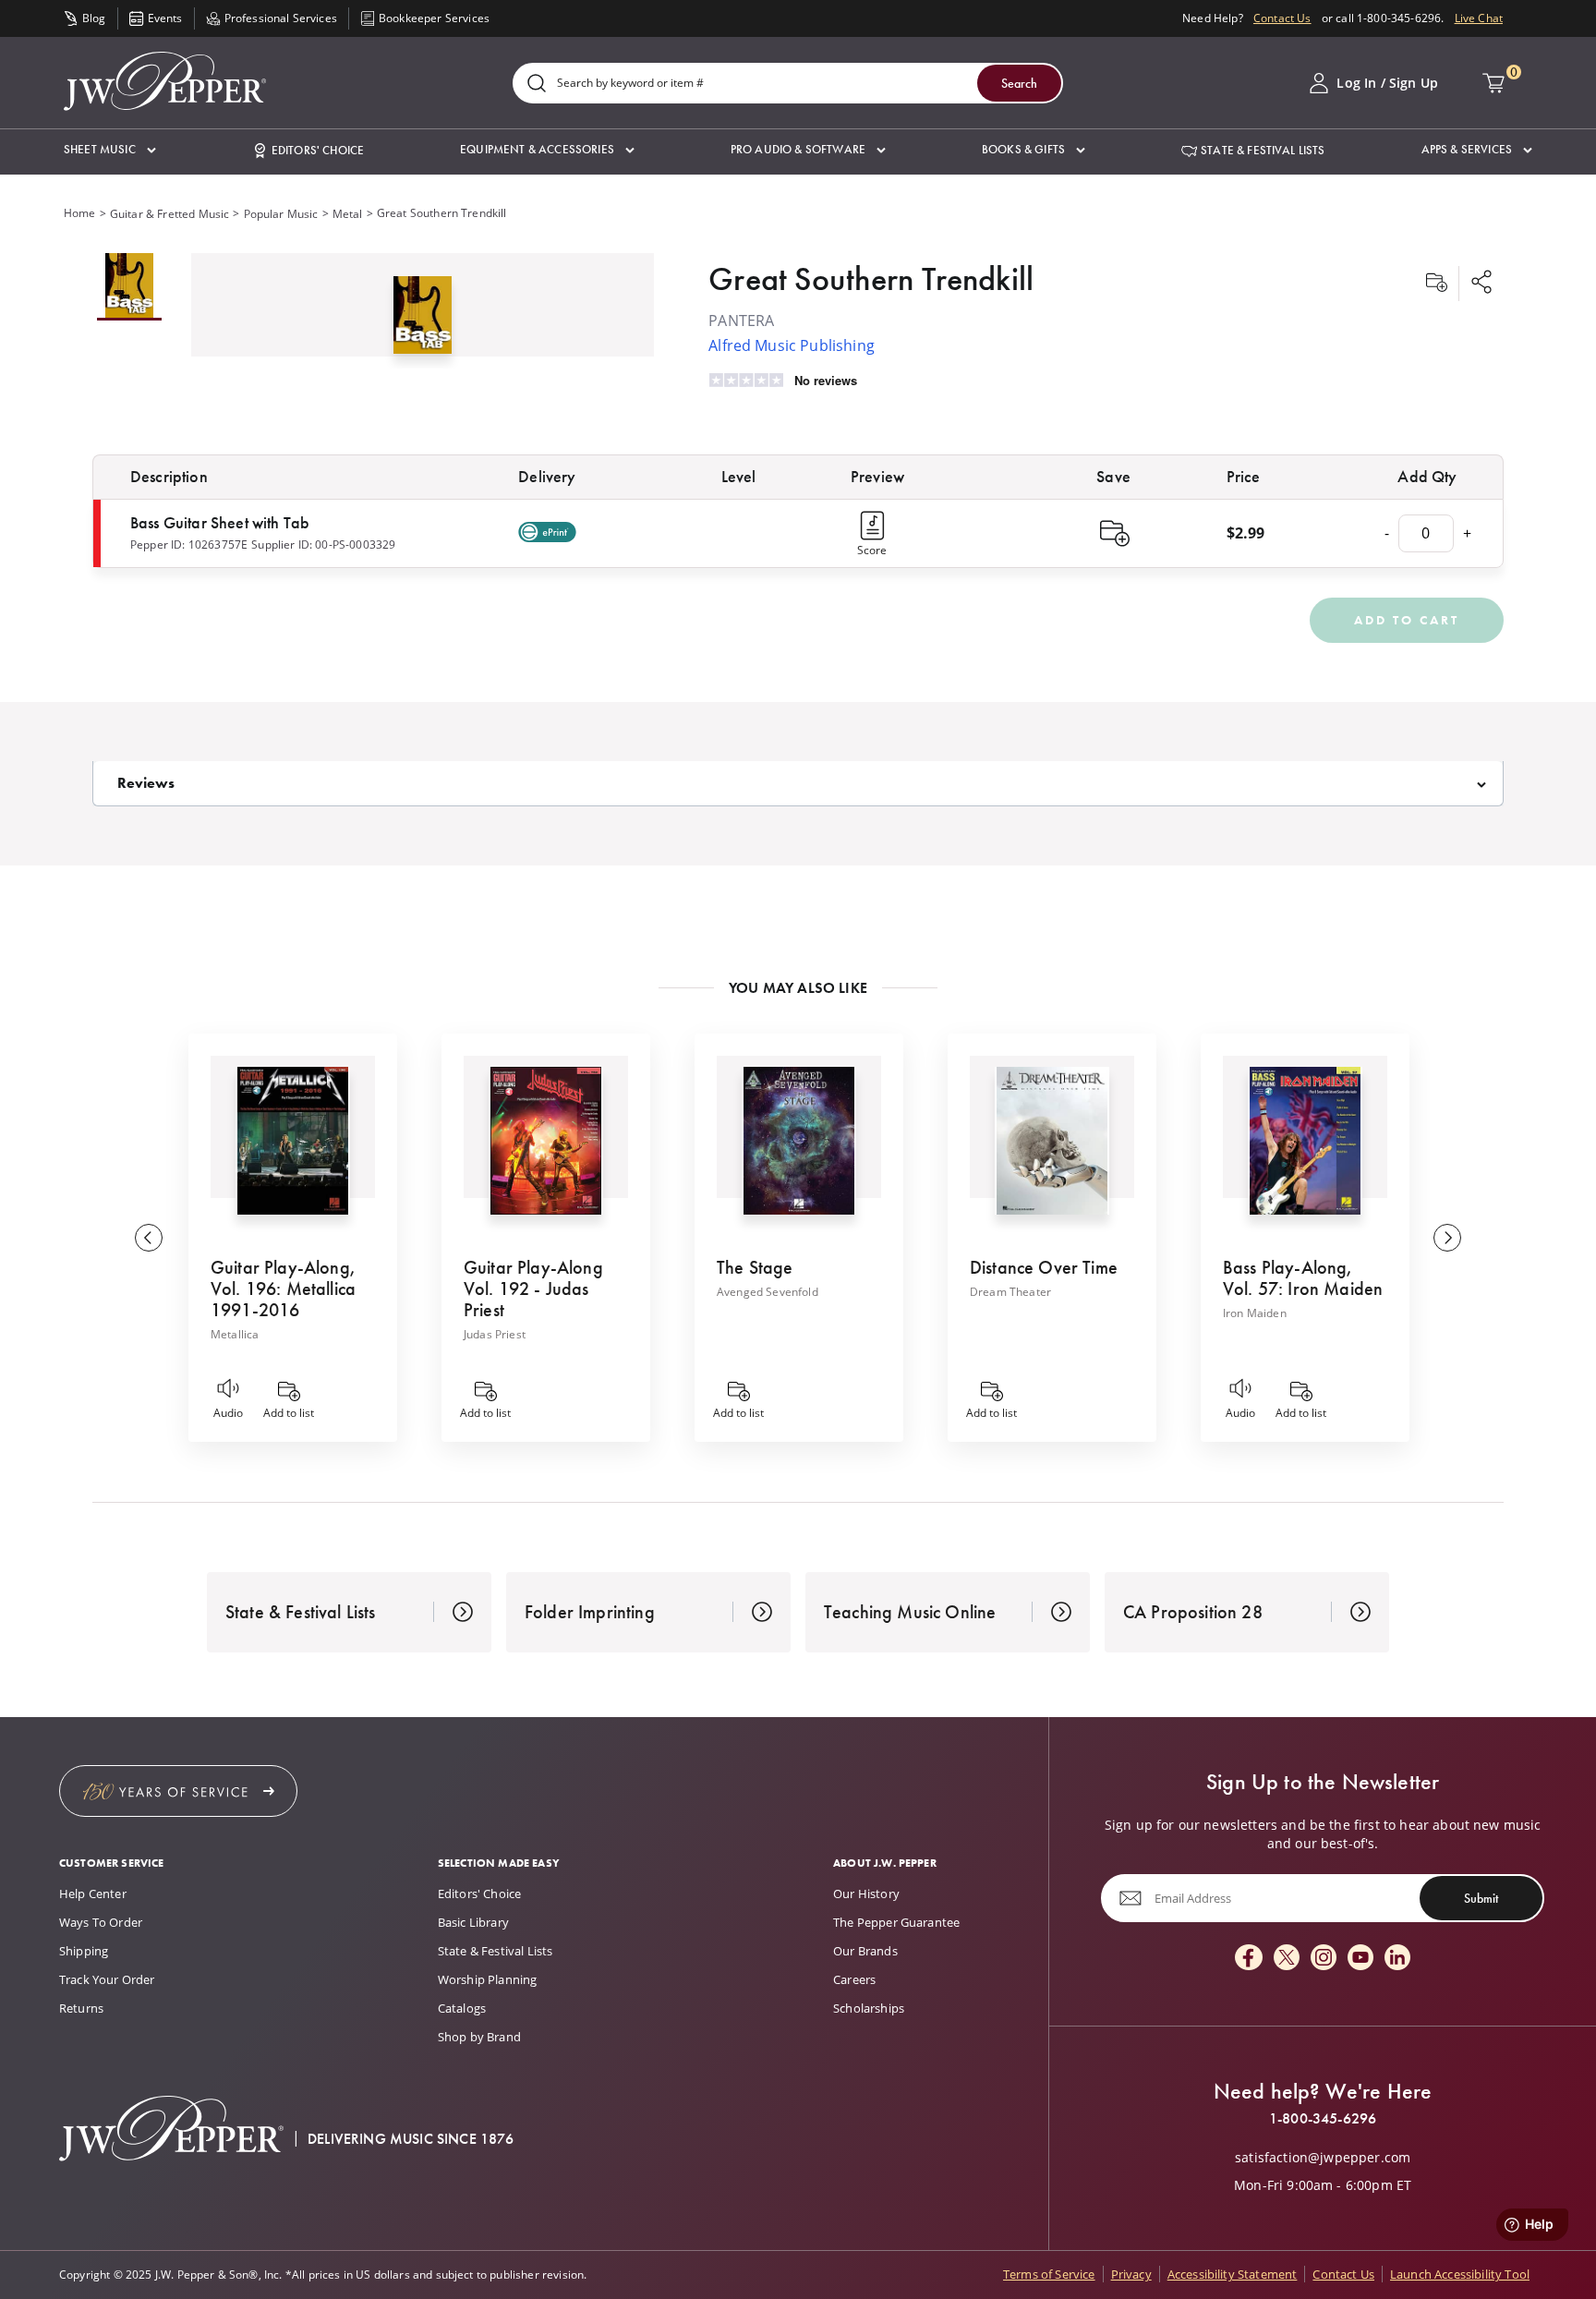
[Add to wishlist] (1436, 284)
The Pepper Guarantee (896, 1922)
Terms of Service (1049, 2274)
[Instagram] (1324, 1959)
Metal (348, 214)
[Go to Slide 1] (129, 287)
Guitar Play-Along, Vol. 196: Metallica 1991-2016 (283, 1289)
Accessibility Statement (1233, 2274)
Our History (866, 1894)
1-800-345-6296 (1323, 2119)
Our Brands (865, 1951)
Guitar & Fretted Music (170, 214)
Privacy (1131, 2274)
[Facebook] (1249, 1959)
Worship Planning (488, 1979)
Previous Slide (149, 1238)
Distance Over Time (1044, 1267)
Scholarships (869, 2008)
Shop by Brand (479, 2037)
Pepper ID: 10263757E (189, 544)
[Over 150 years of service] (178, 1791)
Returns (81, 2008)
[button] (110, 150)
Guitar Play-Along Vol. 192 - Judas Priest (533, 1289)
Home (80, 213)
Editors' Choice (479, 1894)
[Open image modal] (423, 322)
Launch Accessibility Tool (1460, 2274)
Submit (1481, 1898)
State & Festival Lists (496, 1951)
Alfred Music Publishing (792, 345)
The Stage (755, 1267)
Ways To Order (101, 1922)
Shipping (84, 1951)
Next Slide (1447, 1238)
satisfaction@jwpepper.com (1323, 2158)
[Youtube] (1360, 1959)
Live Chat (1479, 18)
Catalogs (462, 2008)
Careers (854, 1979)
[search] (537, 85)
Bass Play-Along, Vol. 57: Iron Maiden (1303, 1278)
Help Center (93, 1894)
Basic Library (473, 1922)
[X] (1287, 1959)
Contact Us (1282, 18)
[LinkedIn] (1397, 1959)
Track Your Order (107, 1979)
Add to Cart (1407, 620)
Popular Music (281, 214)
